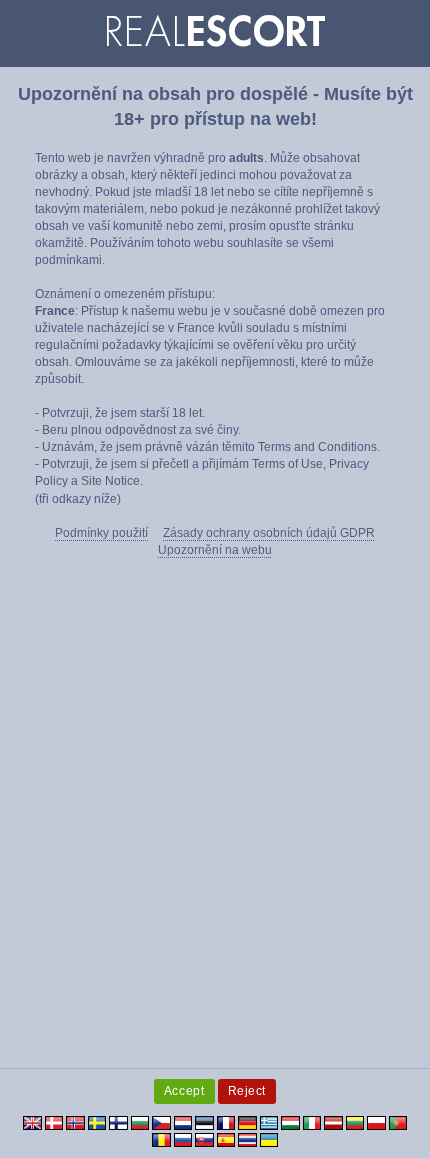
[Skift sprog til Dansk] (54, 1122)
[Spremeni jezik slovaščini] (204, 1139)
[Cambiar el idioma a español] (226, 1139)
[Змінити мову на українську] (269, 1139)
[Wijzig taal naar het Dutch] (183, 1122)
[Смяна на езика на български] (140, 1122)
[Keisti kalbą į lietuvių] (355, 1122)
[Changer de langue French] (226, 1122)
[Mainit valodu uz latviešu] (333, 1122)
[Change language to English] (32, 1122)
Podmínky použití (101, 533)
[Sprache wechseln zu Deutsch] (247, 1122)
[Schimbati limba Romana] (161, 1139)
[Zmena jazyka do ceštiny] (161, 1122)
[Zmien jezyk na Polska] (376, 1122)
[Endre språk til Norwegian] (75, 1122)
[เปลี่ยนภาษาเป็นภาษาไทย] (247, 1139)
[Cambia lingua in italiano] (312, 1122)
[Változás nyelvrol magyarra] (290, 1122)
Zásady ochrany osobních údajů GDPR (269, 533)
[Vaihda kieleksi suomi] (118, 1122)
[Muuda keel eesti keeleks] (204, 1122)
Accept (184, 1091)
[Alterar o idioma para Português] (398, 1122)
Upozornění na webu (215, 550)
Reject (247, 1091)
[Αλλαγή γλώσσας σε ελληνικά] (269, 1122)
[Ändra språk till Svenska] (97, 1122)
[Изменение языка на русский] (183, 1139)
